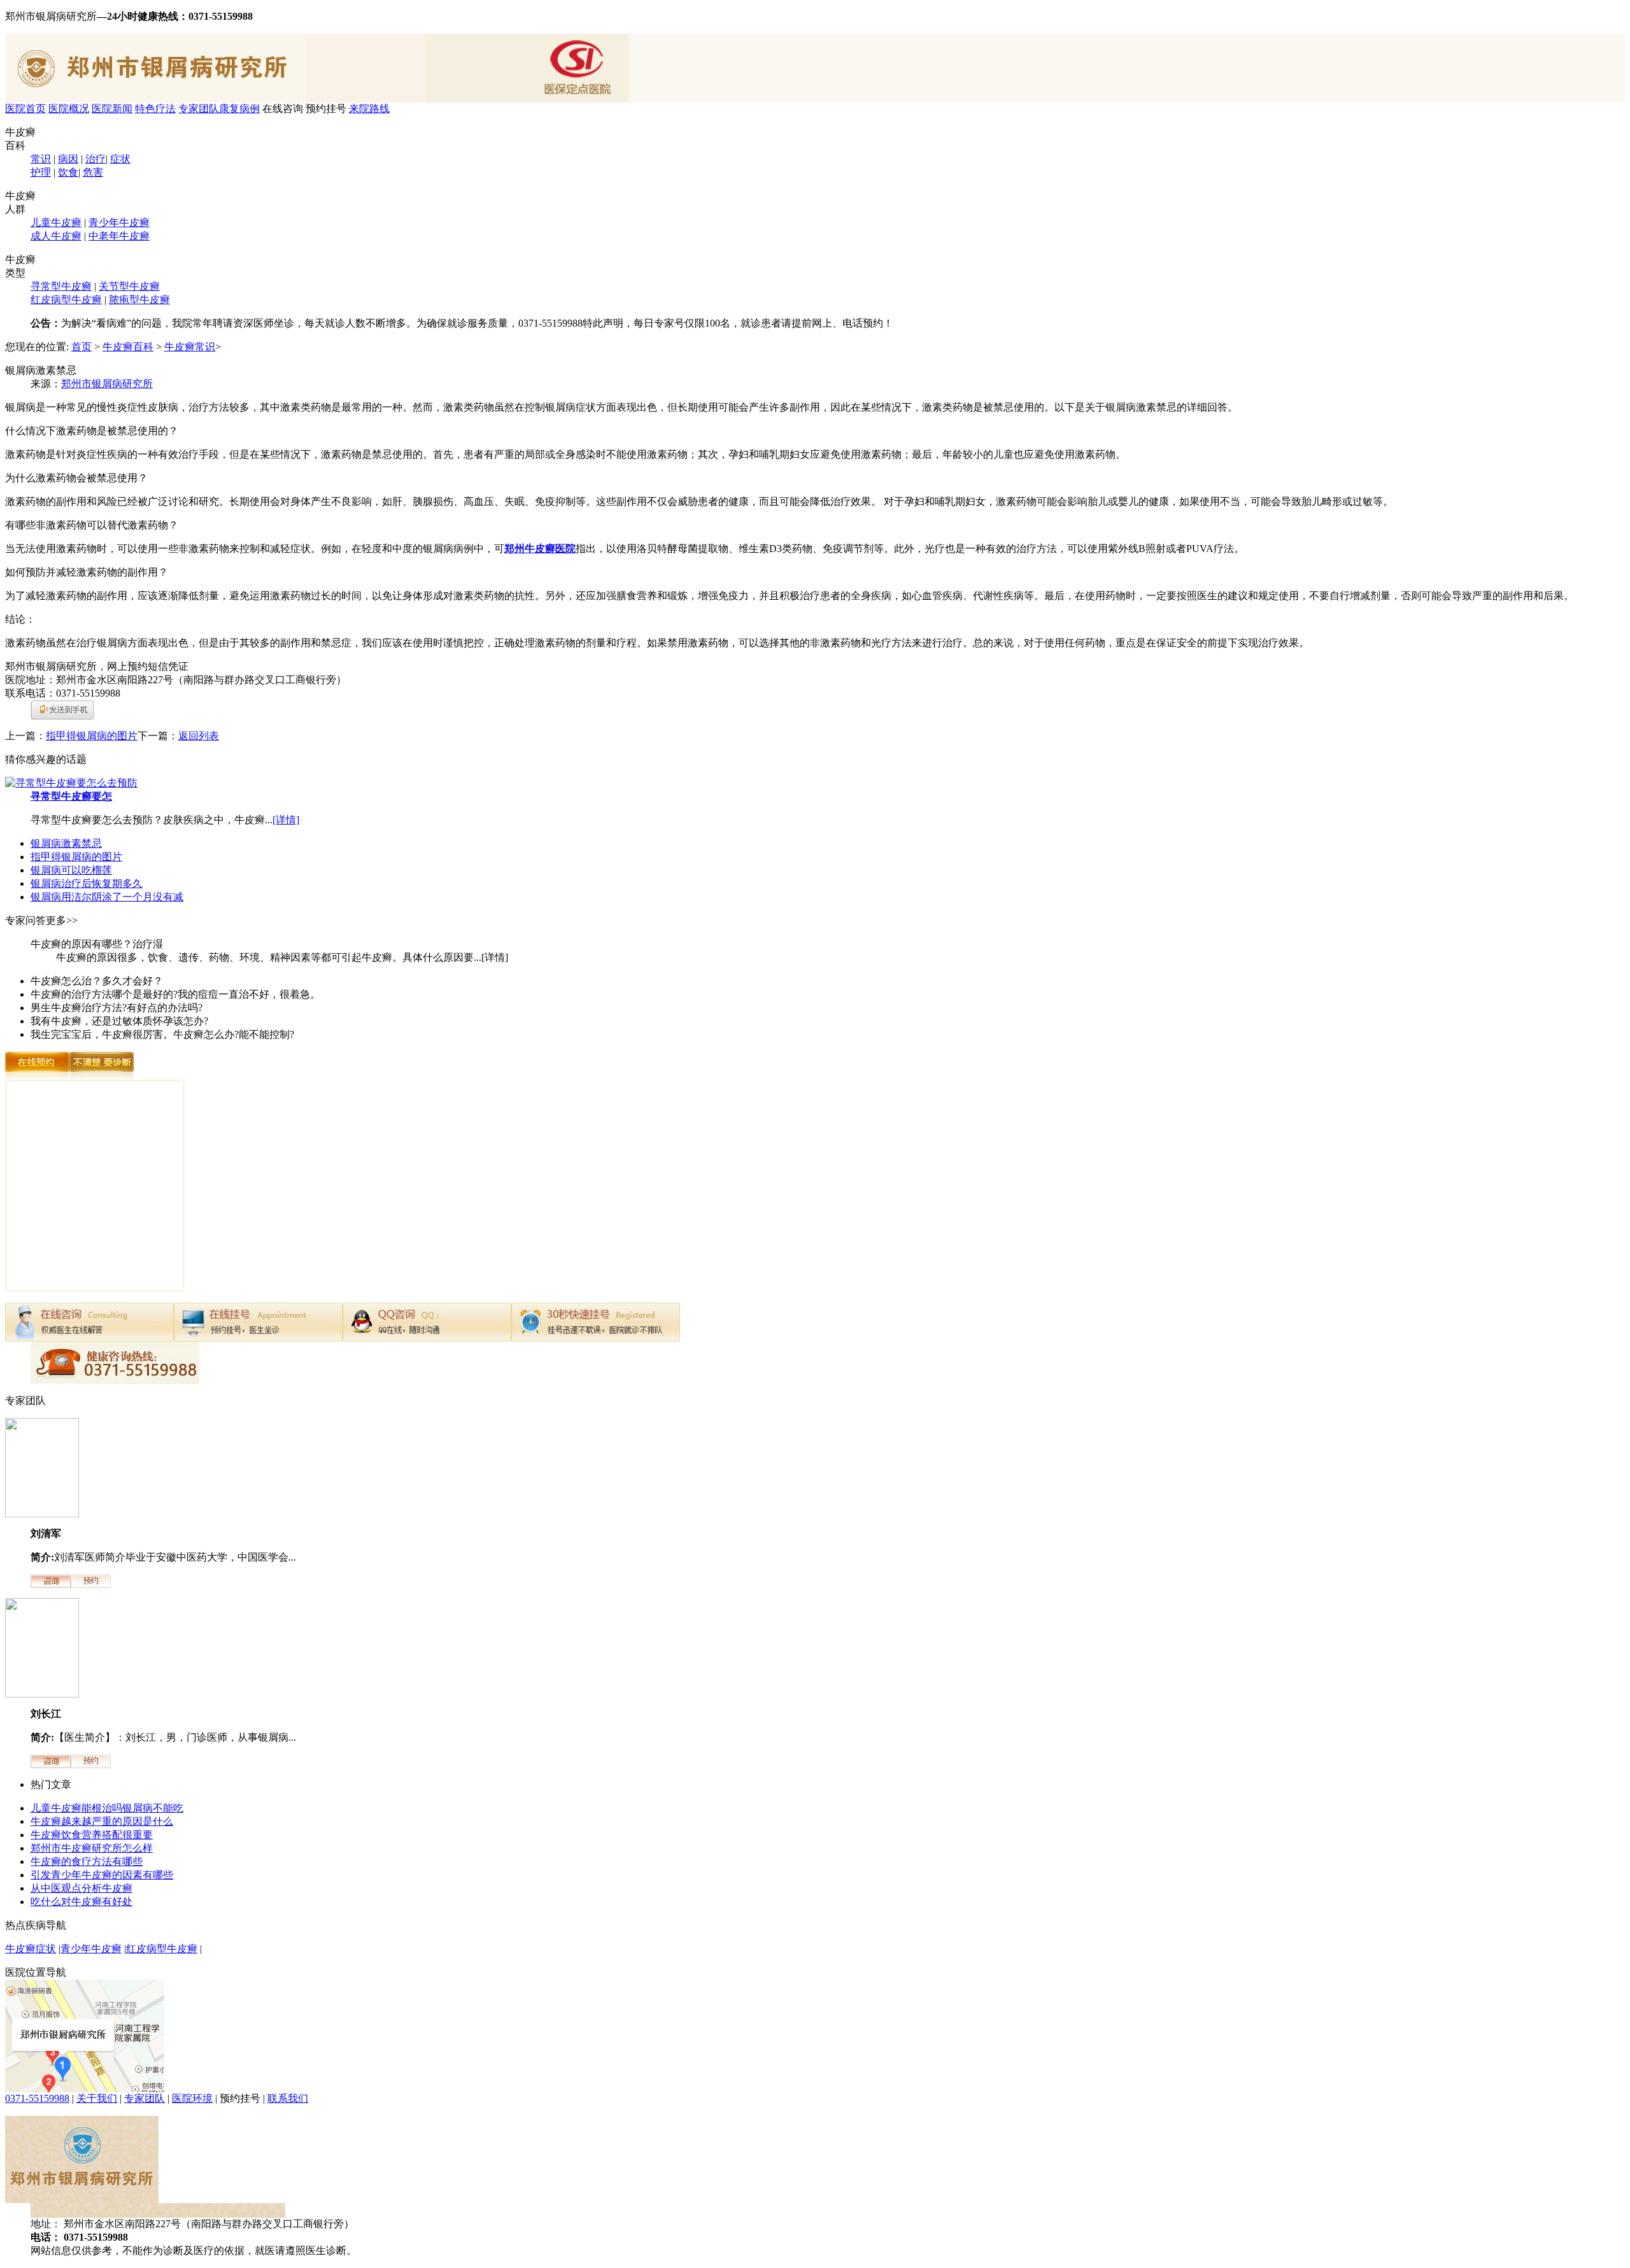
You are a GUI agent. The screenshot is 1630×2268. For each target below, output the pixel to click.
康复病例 (239, 109)
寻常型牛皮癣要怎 (71, 796)
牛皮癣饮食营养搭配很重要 (92, 1835)
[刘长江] (42, 1694)
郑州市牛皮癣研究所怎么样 (92, 1848)
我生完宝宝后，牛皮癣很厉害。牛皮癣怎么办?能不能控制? (162, 1034)
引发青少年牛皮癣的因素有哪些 (102, 1875)
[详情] (286, 820)
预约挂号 (326, 109)
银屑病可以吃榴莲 (71, 870)
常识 (41, 159)
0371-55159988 (37, 2098)
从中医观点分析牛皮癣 (81, 1888)
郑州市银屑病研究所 (107, 384)
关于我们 (97, 2098)
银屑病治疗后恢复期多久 (87, 883)
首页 (81, 347)
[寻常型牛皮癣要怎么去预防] (71, 783)
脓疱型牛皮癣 (139, 300)
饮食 (68, 172)
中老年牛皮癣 (119, 236)
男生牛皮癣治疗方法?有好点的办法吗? (117, 1008)
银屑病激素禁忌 (66, 843)
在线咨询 (283, 109)
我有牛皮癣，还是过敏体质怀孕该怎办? (119, 1021)
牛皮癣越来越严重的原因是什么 (102, 1821)
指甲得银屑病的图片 (92, 736)
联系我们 (288, 2098)
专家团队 (199, 109)
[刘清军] (42, 1514)
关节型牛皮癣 (129, 286)
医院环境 (192, 2098)
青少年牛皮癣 (119, 223)
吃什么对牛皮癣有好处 (81, 1902)
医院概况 (69, 109)
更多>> (62, 920)
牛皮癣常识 (190, 347)
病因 (68, 159)
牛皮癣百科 (128, 347)
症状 (120, 159)
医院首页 (25, 109)
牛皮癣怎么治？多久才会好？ (97, 981)
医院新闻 (112, 109)
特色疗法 (155, 109)
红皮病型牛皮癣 (66, 300)
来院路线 (369, 109)
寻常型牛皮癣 (61, 286)
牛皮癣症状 (31, 1949)
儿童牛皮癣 (56, 223)
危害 (93, 172)
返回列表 (199, 736)
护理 (41, 172)
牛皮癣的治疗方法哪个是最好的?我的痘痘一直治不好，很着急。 (175, 994)
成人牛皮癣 (56, 236)
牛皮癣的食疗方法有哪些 (87, 1861)
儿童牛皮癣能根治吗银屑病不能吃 (107, 1808)
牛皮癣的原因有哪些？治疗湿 (97, 944)
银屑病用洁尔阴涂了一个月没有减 (107, 897)
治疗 (96, 159)
